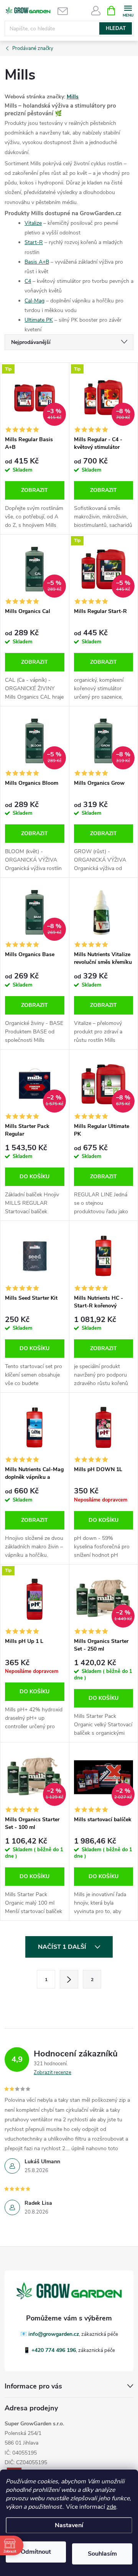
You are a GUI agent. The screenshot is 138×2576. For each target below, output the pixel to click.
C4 (28, 281)
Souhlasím (102, 2554)
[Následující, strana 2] (69, 1979)
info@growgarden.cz (54, 2334)
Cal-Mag (34, 301)
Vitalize (33, 223)
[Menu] (128, 10)
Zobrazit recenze (53, 2073)
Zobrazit (34, 490)
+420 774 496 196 (54, 2350)
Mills (73, 97)
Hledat (116, 28)
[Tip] (35, 1599)
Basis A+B (37, 262)
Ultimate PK (39, 320)
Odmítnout (36, 2552)
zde (111, 2507)
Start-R (34, 242)
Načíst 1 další (63, 1947)
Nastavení (69, 2525)
